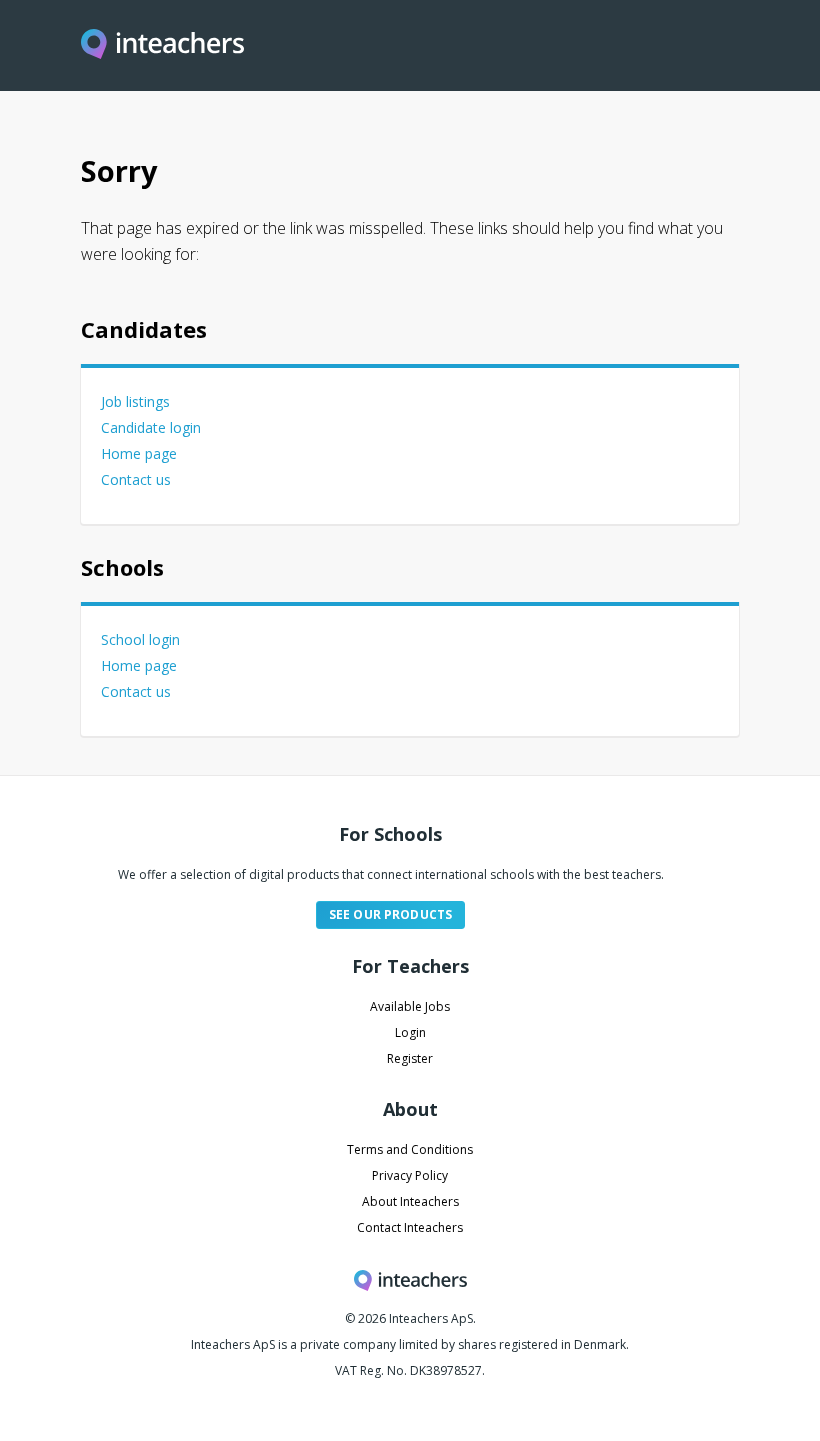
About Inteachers (410, 1201)
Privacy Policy (410, 1175)
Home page (139, 453)
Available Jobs (410, 1006)
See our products (390, 914)
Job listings (135, 401)
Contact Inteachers (410, 1227)
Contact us (136, 479)
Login (410, 1032)
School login (140, 639)
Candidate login (151, 427)
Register (410, 1058)
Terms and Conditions (410, 1149)
